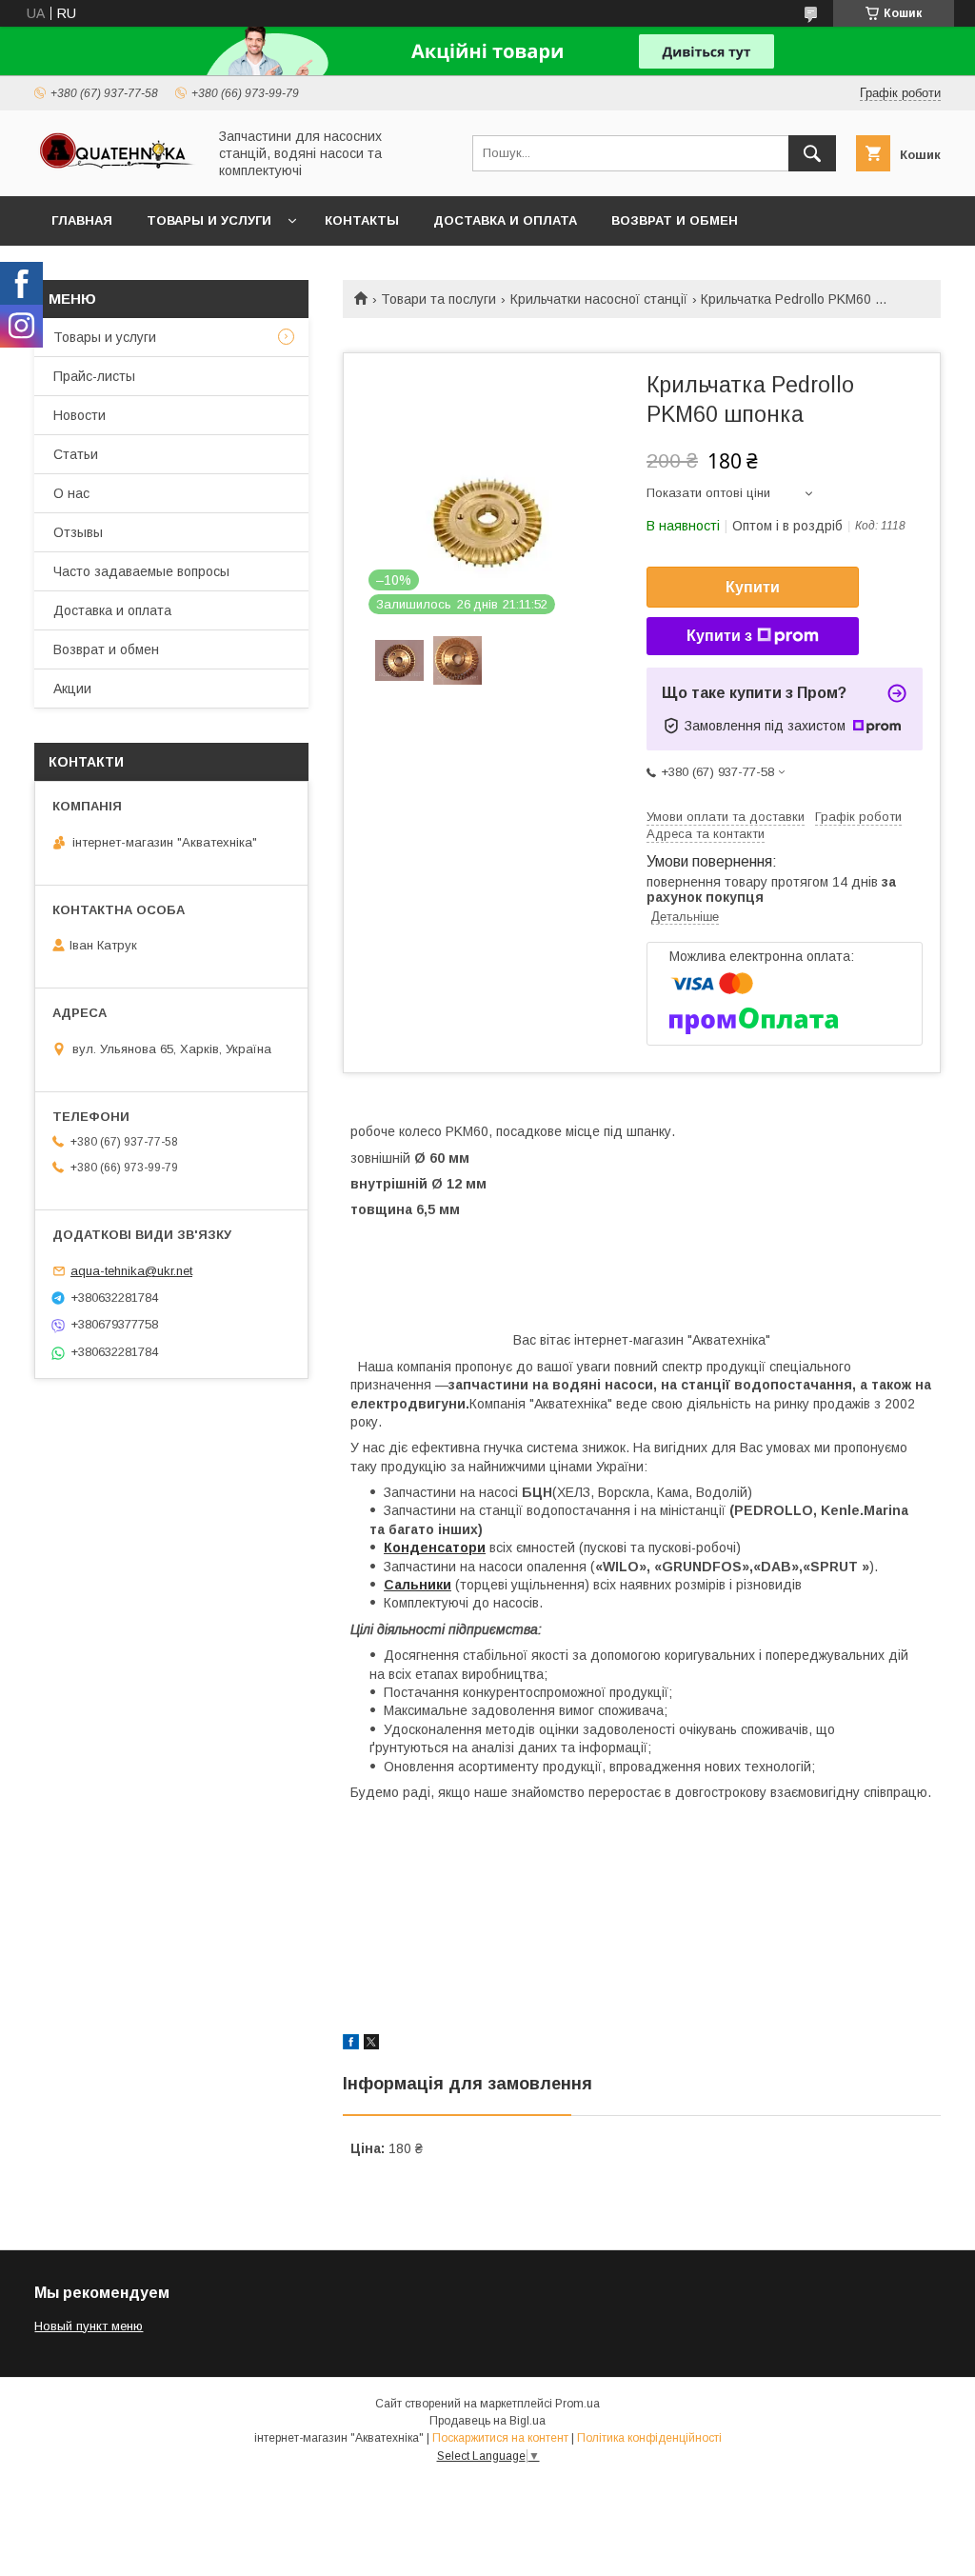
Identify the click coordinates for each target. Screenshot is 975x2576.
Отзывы (78, 532)
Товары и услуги (209, 220)
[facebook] (351, 2045)
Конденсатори (435, 1548)
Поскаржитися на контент (500, 2438)
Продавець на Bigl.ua (487, 2421)
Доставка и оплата (505, 220)
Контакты (362, 220)
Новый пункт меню (89, 2326)
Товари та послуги (438, 299)
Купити (753, 587)
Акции (72, 689)
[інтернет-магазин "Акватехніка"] (115, 170)
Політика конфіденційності (649, 2438)
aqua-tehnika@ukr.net (131, 1271)
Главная (82, 220)
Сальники (418, 1585)
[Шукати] (812, 153)
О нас (71, 493)
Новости (80, 415)
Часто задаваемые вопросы (141, 571)
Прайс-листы (94, 376)
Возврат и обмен (675, 220)
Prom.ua (577, 2404)
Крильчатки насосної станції (599, 299)
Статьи (76, 454)
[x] (371, 2045)
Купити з (719, 636)
